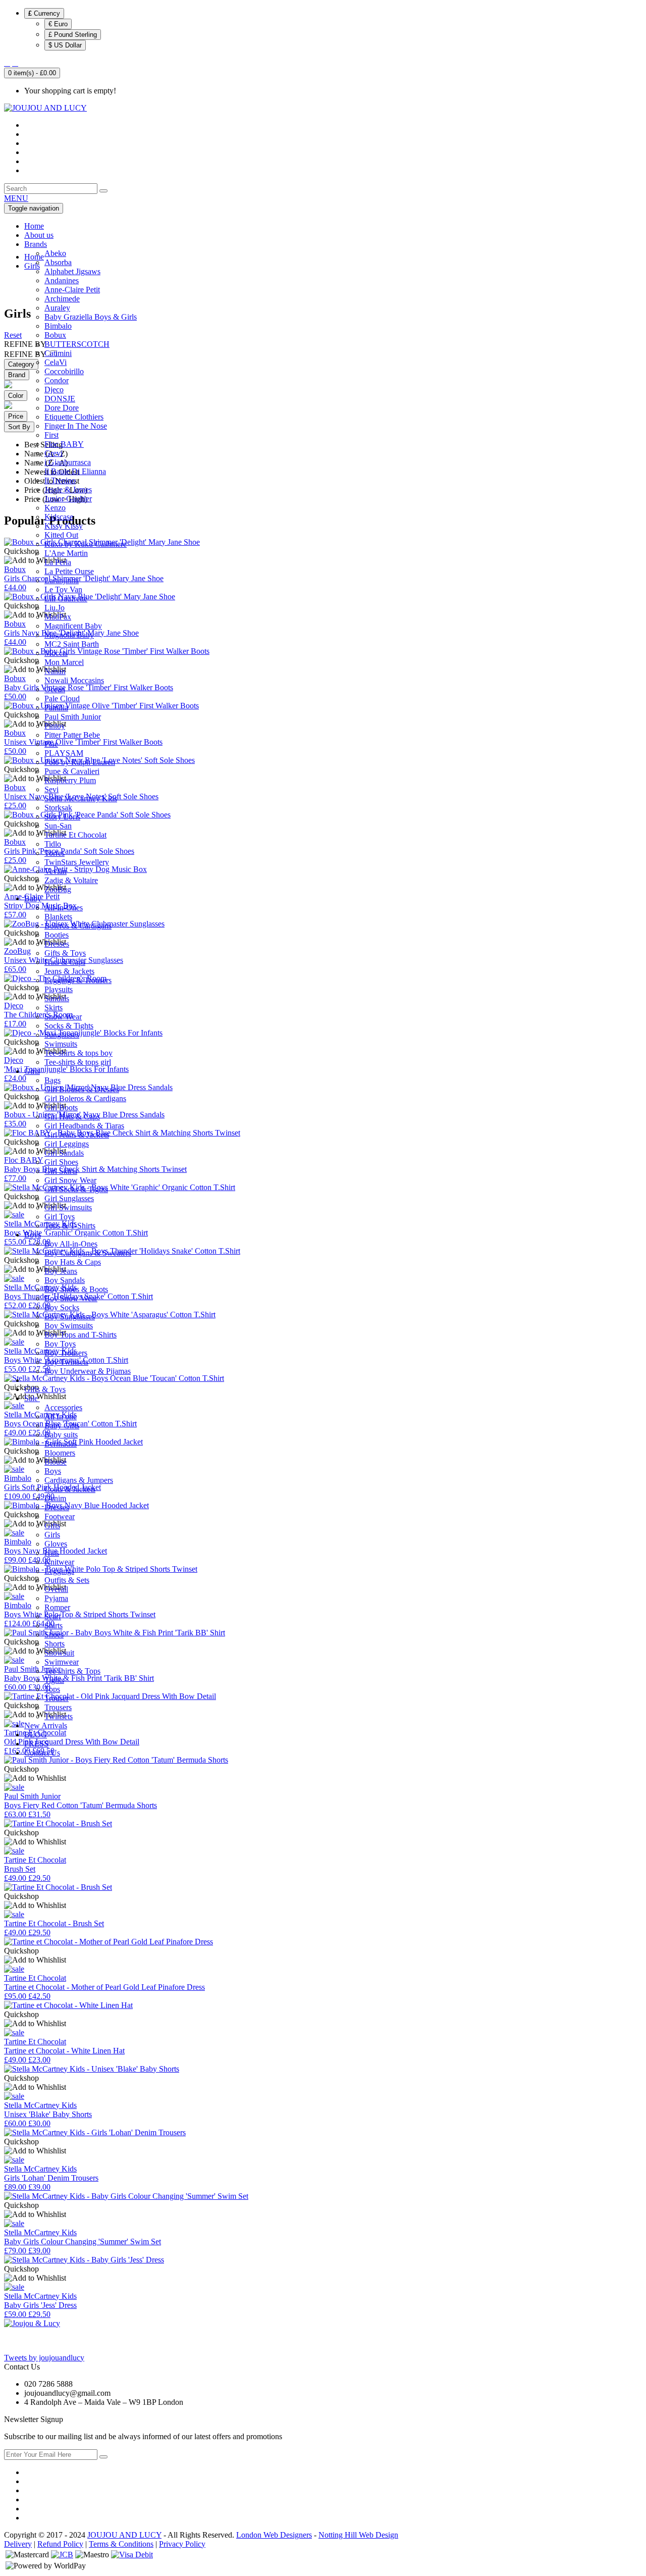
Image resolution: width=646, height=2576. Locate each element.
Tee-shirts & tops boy (78, 1053)
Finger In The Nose (76, 426)
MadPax (58, 617)
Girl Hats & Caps (72, 1117)
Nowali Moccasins (74, 680)
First (51, 435)
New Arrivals (46, 1725)
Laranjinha (62, 580)
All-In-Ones (64, 908)
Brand (17, 375)
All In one (61, 1416)
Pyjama (56, 1598)
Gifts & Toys (65, 953)
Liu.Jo (55, 608)
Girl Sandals (64, 1153)
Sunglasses (62, 1035)
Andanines (62, 280)
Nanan (55, 671)
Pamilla (56, 708)
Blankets (58, 917)
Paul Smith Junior (73, 717)
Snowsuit (59, 1653)
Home (34, 226)
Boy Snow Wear (71, 1298)
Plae (51, 744)
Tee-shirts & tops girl (78, 1062)
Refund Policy (60, 2544)
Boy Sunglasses (70, 1317)
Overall (56, 1589)
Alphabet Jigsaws (72, 271)
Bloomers (60, 1453)
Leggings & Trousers (78, 980)
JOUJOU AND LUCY (124, 2535)
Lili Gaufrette (66, 599)
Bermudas (61, 1444)
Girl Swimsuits (68, 1207)
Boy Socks (62, 1307)
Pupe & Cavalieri (72, 771)
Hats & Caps (65, 962)
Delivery (18, 2544)
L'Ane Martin (66, 553)
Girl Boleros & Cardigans (85, 1098)
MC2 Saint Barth (72, 644)
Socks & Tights (69, 1026)
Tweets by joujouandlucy (44, 2358)
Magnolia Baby (69, 635)
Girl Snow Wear (70, 1180)
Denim (55, 1498)
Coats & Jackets (70, 1489)
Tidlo (53, 844)
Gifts (52, 1526)
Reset (13, 335)
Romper (57, 1607)
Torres (55, 853)
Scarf (53, 1616)
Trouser (57, 1698)
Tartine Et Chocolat (75, 835)
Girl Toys (60, 1217)
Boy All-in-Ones (71, 1244)
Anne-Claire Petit (72, 290)
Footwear (60, 1516)
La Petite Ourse (69, 571)
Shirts (53, 1626)
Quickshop (21, 1769)
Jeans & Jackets (69, 971)
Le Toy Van (63, 589)
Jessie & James (68, 490)
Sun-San (58, 826)
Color (16, 396)
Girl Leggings (67, 1144)
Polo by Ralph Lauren (80, 762)
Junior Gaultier (68, 499)
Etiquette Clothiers (74, 417)
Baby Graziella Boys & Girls (91, 317)
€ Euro (58, 24)
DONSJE (60, 399)
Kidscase (59, 517)
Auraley (57, 308)
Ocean (55, 689)
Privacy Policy (182, 2544)
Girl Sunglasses (69, 1198)
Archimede (62, 299)
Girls (32, 1071)
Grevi (53, 453)
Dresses (57, 944)
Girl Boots (61, 1107)
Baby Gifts (62, 1426)
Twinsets (59, 1716)
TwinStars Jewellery (77, 862)
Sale (32, 1398)
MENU (16, 198)
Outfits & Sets (67, 1580)
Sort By (19, 427)
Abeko (55, 253)
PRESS (36, 1744)
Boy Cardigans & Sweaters (88, 1253)
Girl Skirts (61, 1171)
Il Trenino (60, 480)
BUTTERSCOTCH (77, 344)
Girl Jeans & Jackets (77, 1135)
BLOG (36, 1735)
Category (21, 364)
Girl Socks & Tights (76, 1189)
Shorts (55, 1644)
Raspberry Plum (70, 780)
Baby (33, 898)
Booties (57, 935)
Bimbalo (58, 326)
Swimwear (62, 1662)
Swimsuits (61, 1044)
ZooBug (58, 889)
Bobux (55, 335)
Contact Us (42, 1753)
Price (16, 416)
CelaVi (56, 362)
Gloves (56, 1544)
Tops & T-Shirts (70, 1226)
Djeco (54, 390)
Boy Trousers (66, 1353)
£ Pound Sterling (73, 35)
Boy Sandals (65, 1280)
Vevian (56, 871)
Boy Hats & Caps (73, 1262)
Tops (52, 1689)
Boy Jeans (61, 1271)
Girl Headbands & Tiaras (84, 1126)
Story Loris (62, 817)
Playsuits (59, 989)
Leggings (59, 1571)
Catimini (58, 353)
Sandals (57, 998)
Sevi (51, 789)
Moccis (56, 653)
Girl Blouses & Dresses (82, 1089)
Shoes (54, 1635)
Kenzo (55, 508)
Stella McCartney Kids (81, 798)
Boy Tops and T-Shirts (80, 1335)
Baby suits (61, 1435)
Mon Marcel (64, 662)
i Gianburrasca (68, 462)
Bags (52, 1080)
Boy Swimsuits (69, 1326)
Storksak (58, 808)
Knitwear (59, 1562)
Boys (33, 1235)
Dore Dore (62, 408)
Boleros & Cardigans (78, 926)
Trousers (58, 1707)
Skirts (53, 1008)
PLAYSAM (64, 753)
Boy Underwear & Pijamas (88, 1371)
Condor (57, 380)
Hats (52, 1553)
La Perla (58, 562)
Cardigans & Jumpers (79, 1480)
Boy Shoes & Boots (76, 1289)
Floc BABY (64, 444)
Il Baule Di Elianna (75, 471)
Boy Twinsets (66, 1362)
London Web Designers (274, 2535)
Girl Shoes (61, 1162)
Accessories (63, 1407)
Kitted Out (61, 535)
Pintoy (55, 726)
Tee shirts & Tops (72, 1671)
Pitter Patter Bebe (72, 735)
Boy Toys (60, 1344)
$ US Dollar (65, 45)
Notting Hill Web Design (358, 2535)
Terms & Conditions (121, 2544)
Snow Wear (63, 1017)
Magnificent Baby (73, 626)
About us (39, 235)
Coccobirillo (64, 371)
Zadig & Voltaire (71, 880)
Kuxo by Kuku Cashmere (86, 544)
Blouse (56, 1462)
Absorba (58, 262)
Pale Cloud (62, 699)
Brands (36, 244)
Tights (54, 1680)
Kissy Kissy (64, 526)
